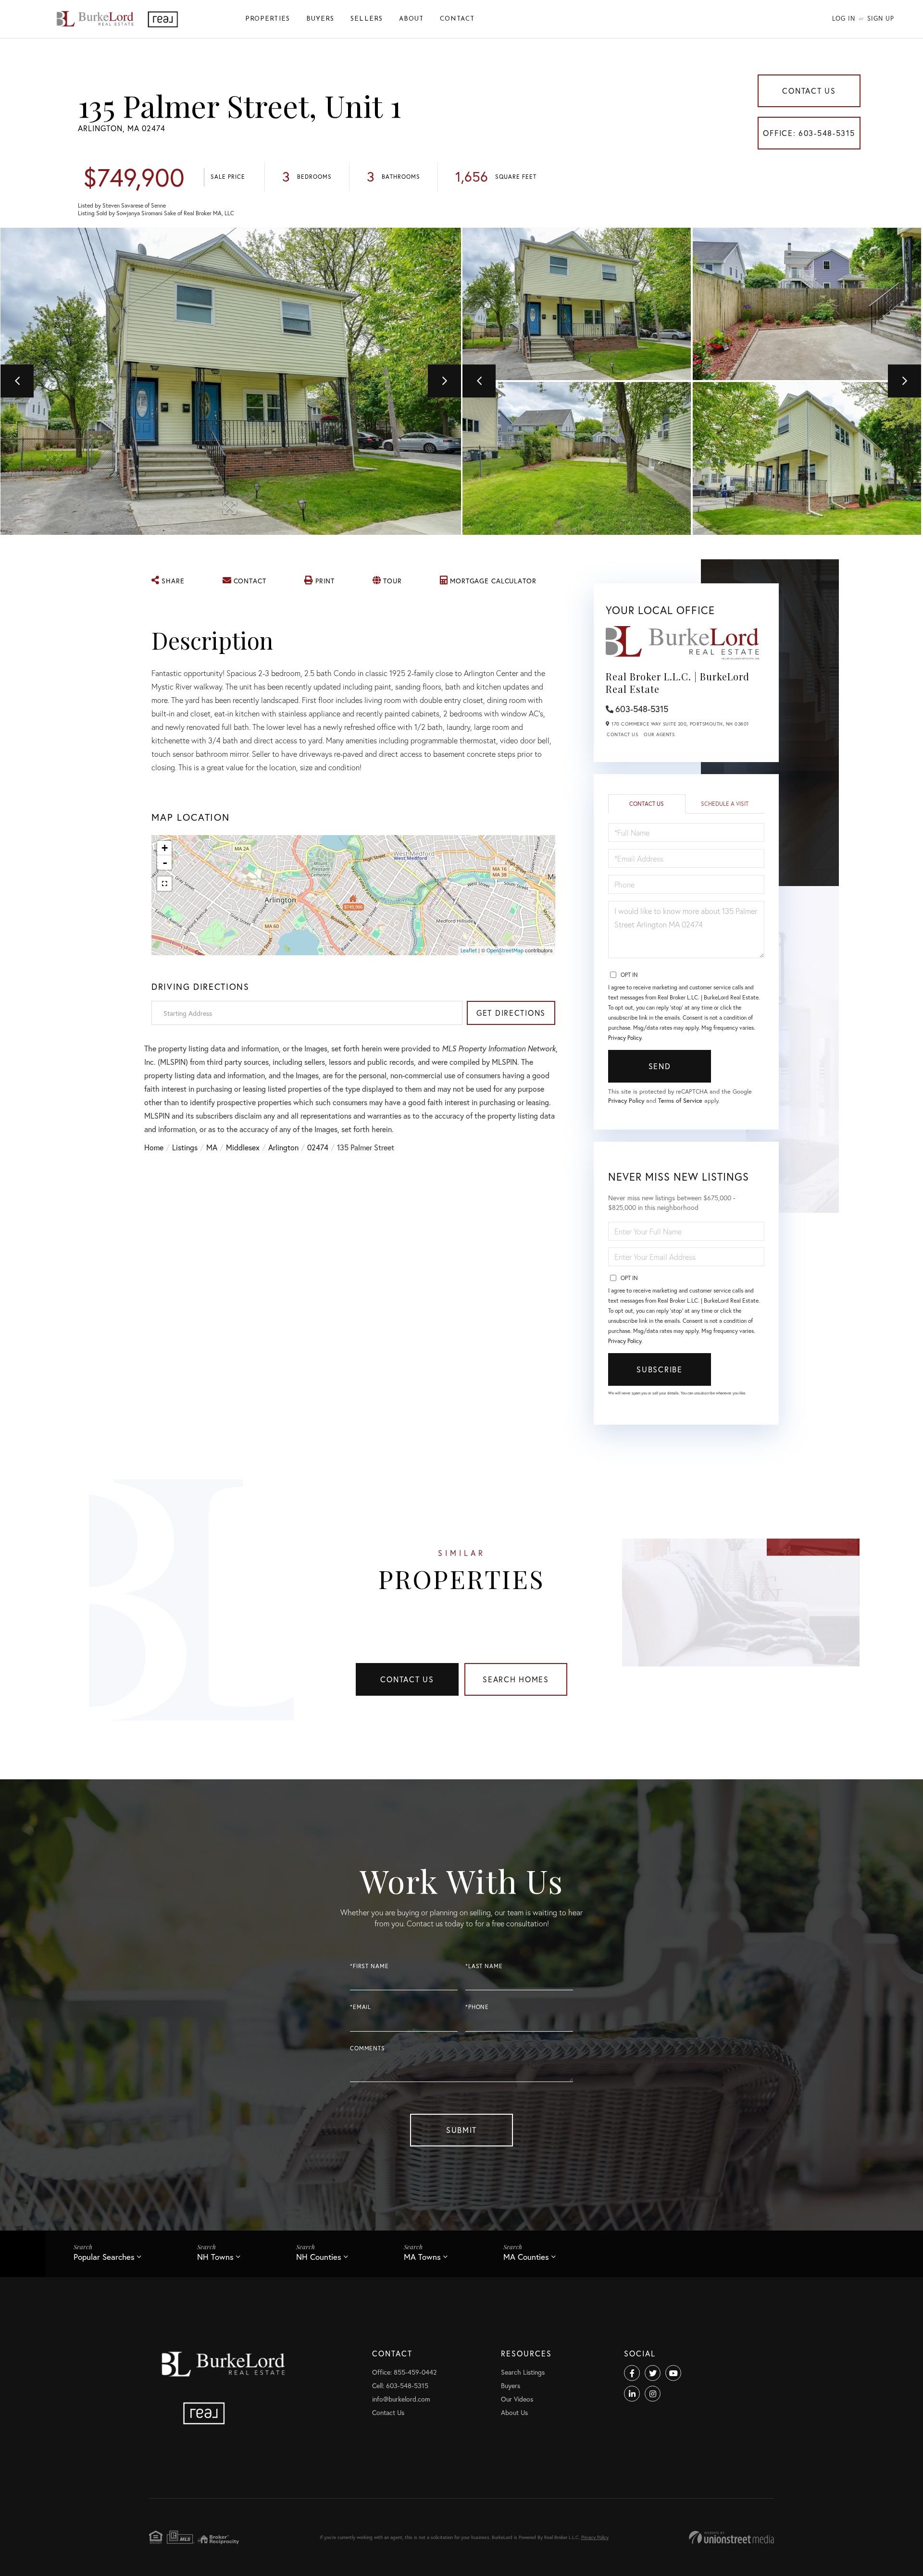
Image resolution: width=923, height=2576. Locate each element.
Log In (844, 18)
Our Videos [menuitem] (517, 2399)
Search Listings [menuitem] (523, 2372)
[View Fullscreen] (164, 884)
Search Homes (516, 1679)
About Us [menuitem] (514, 2412)
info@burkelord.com (401, 2399)
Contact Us (809, 91)
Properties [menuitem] (268, 19)
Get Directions (511, 1013)
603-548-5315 (642, 709)
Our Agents (659, 734)
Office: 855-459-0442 (404, 2372)
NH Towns (215, 2257)
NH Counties (319, 2257)
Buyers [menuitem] (320, 19)
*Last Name (484, 1966)
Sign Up (881, 18)
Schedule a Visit (725, 804)
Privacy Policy (625, 1038)
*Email (361, 2007)
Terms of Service (680, 1101)
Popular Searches (104, 2257)
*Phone (477, 2007)
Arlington (283, 1147)
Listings (185, 1147)
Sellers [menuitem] (367, 19)
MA (212, 1147)
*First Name (369, 1966)
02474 (318, 1147)
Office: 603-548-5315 (809, 133)
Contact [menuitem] (457, 19)
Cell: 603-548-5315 (400, 2385)
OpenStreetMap (505, 950)
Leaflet (469, 950)
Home (154, 1147)
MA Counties (526, 2257)
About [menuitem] (411, 19)
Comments (368, 2048)
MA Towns (422, 2257)
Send (660, 1066)
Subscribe (659, 1369)
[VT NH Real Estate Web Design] (731, 2537)
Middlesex (243, 1147)
